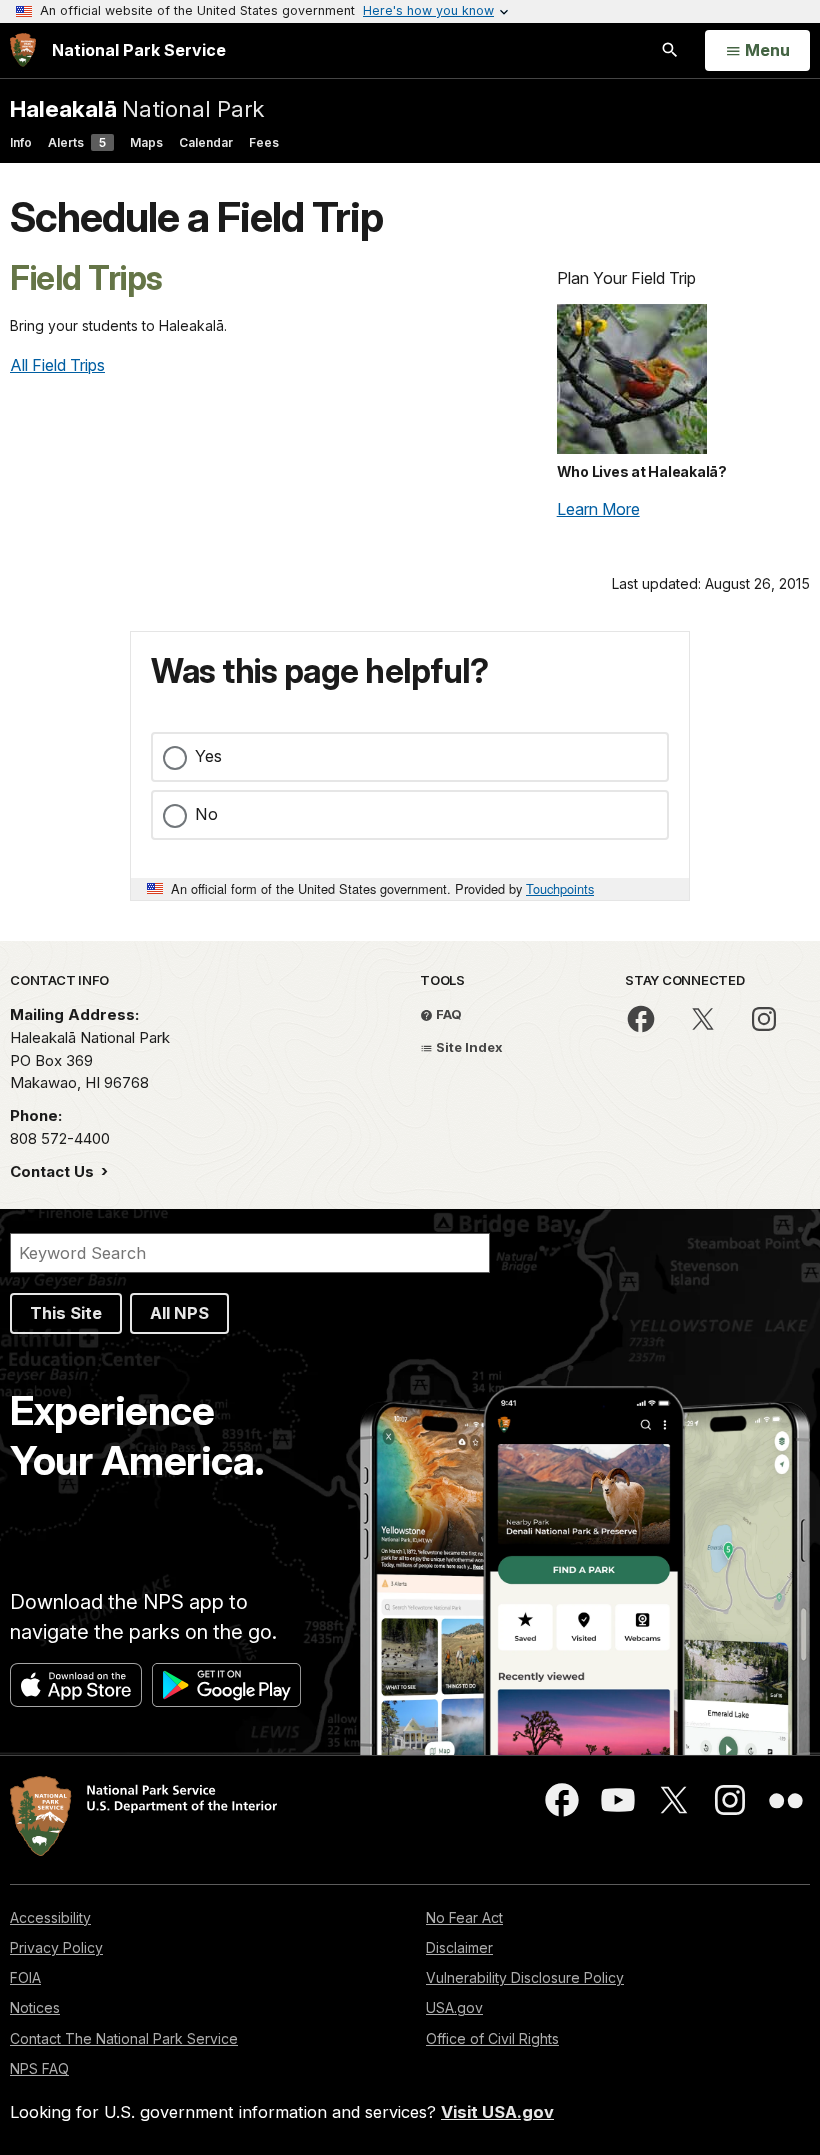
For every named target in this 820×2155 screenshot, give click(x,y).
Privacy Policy (56, 1947)
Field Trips (86, 278)
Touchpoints (560, 888)
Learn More (598, 509)
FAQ (447, 1014)
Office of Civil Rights (492, 2038)
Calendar (206, 142)
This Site (66, 1313)
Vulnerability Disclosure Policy (525, 1977)
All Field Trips (57, 365)
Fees (264, 142)
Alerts (77, 142)
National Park (137, 108)
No (206, 814)
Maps (146, 142)
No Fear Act (464, 1917)
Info (21, 142)
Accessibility (50, 1917)
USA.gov (454, 2007)
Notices (35, 2007)
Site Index (468, 1047)
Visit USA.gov (497, 2112)
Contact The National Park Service (124, 2038)
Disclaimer (459, 1947)
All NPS (179, 1313)
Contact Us (54, 1171)
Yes (208, 756)
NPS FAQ (39, 2068)
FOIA (25, 1977)
